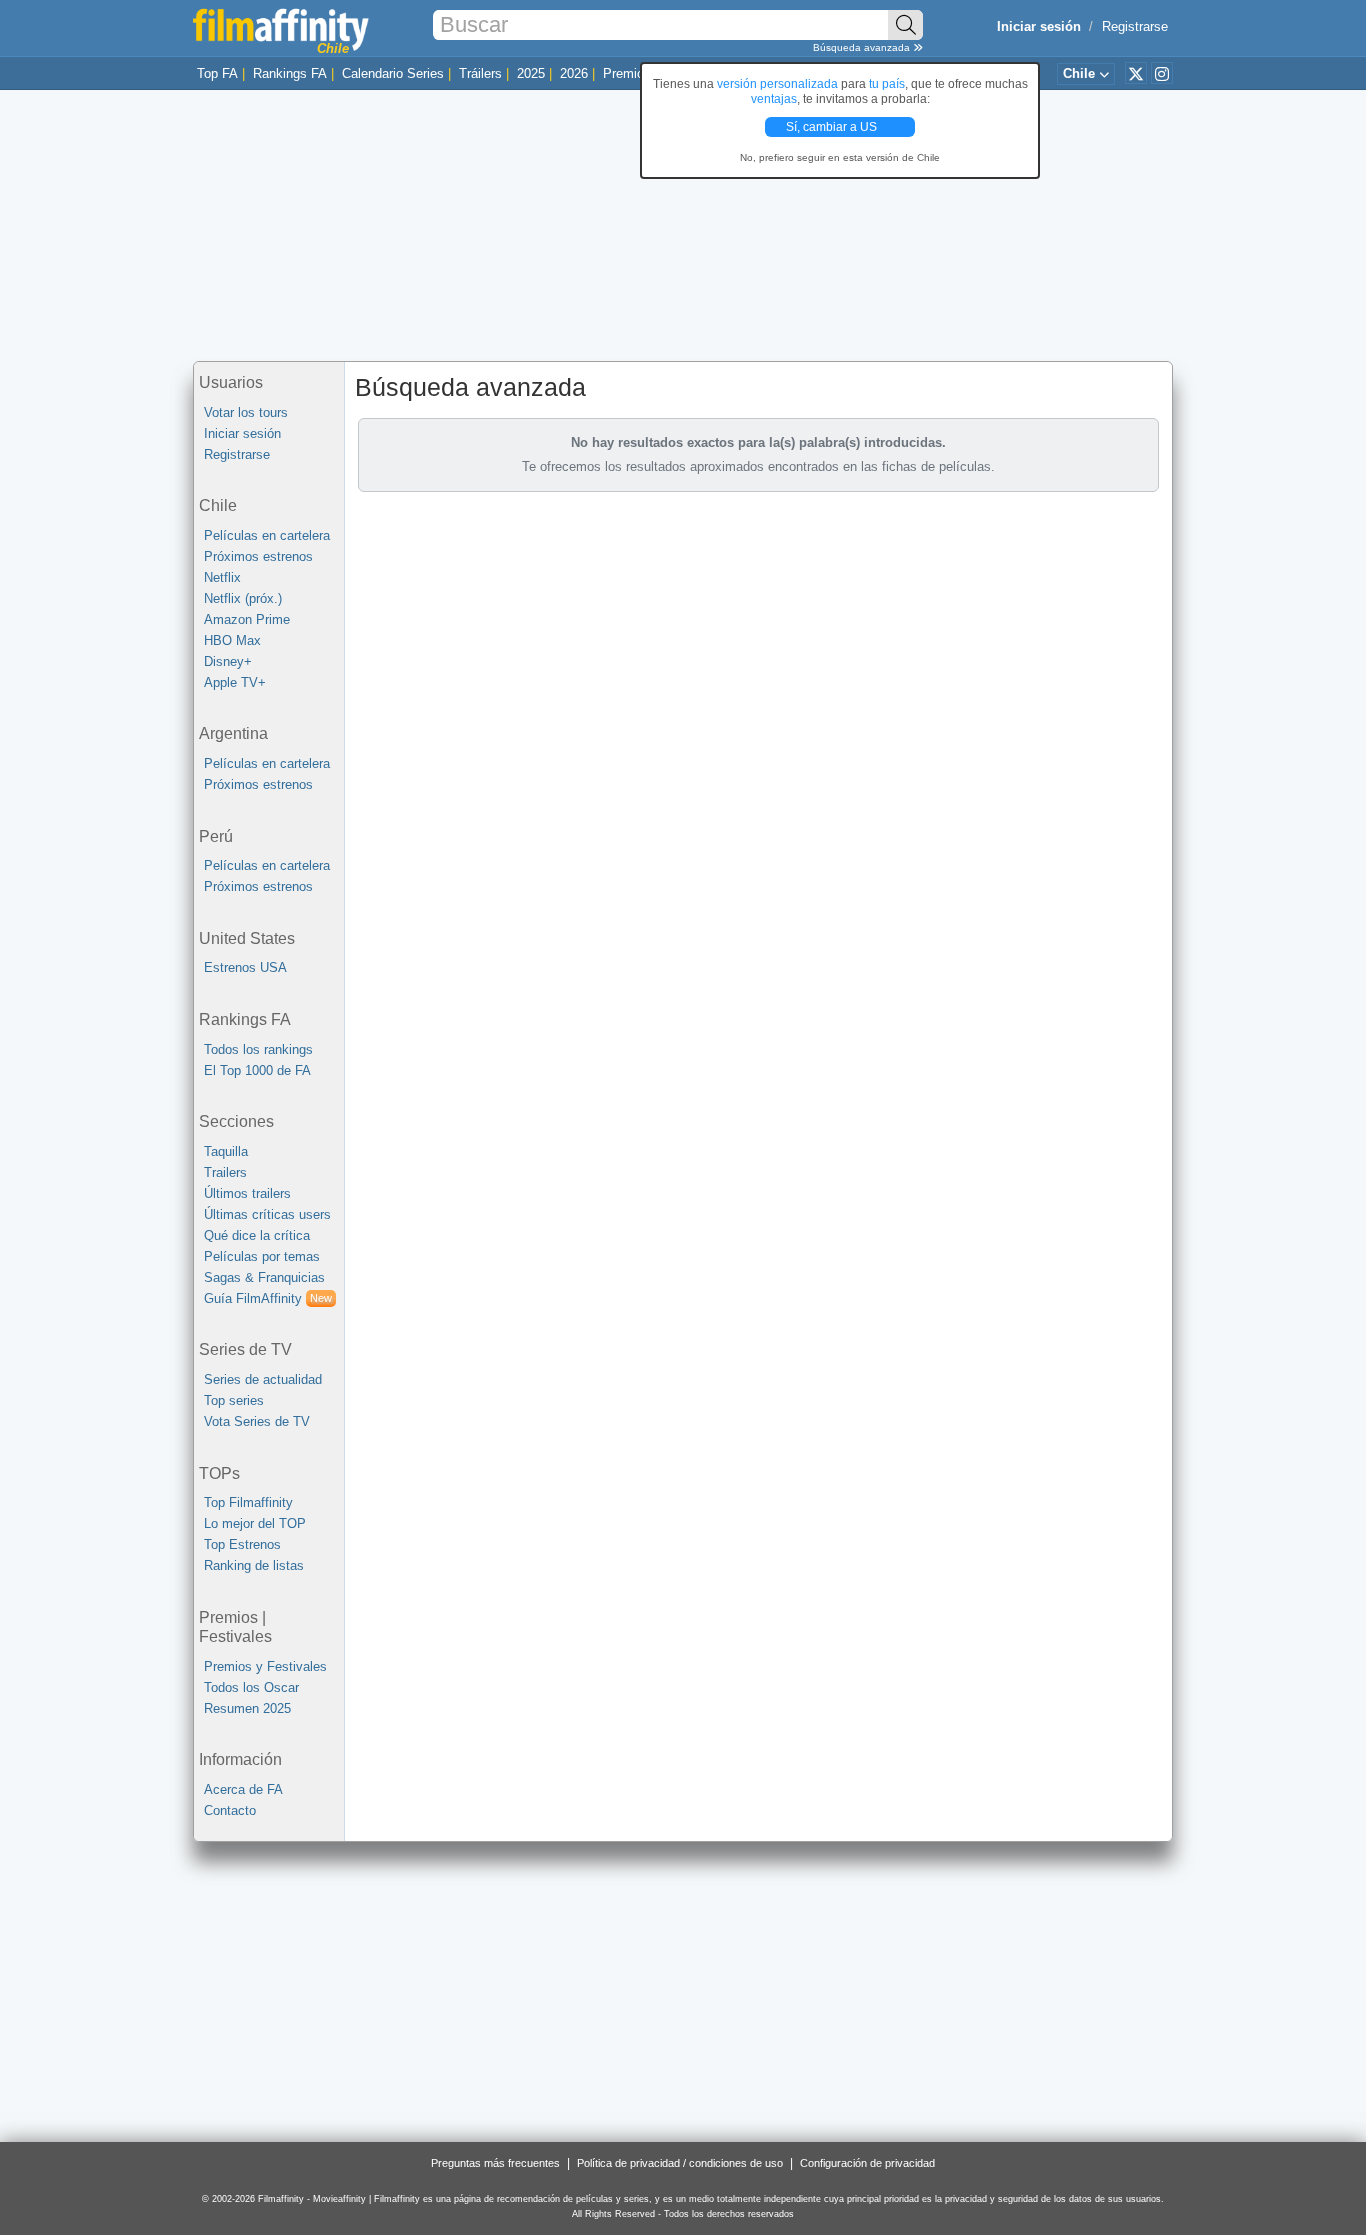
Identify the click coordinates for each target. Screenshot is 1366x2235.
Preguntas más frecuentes (495, 2163)
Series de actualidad (263, 1379)
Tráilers (480, 73)
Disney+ (228, 661)
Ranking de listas (254, 1565)
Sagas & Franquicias (264, 1277)
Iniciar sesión (242, 433)
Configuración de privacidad (867, 2163)
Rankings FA (290, 73)
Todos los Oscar (251, 1687)
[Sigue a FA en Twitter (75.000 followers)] (1136, 73)
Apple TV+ (235, 682)
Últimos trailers (247, 1193)
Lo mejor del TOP (255, 1523)
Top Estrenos (242, 1544)
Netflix (222, 577)
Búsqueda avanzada (863, 47)
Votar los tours (246, 412)
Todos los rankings (258, 1049)
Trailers (225, 1172)
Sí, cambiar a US (833, 127)
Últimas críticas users (267, 1214)
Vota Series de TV (257, 1421)
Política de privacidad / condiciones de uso (680, 2163)
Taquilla (226, 1151)
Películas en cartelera (267, 535)
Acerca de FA (243, 1789)
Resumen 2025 (247, 1708)
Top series (234, 1400)
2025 (531, 73)
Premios (627, 73)
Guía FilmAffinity (268, 1298)
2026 (574, 73)
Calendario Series (393, 73)
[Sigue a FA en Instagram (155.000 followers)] (1162, 73)
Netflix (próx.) (243, 598)
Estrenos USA (245, 967)
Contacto (230, 1810)
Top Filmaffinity (248, 1502)
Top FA (217, 73)
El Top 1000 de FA (257, 1070)
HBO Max (232, 640)
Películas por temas (262, 1256)
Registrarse (1135, 26)
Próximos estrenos (258, 556)
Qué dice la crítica (257, 1235)
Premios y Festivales (265, 1666)
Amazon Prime (247, 619)
